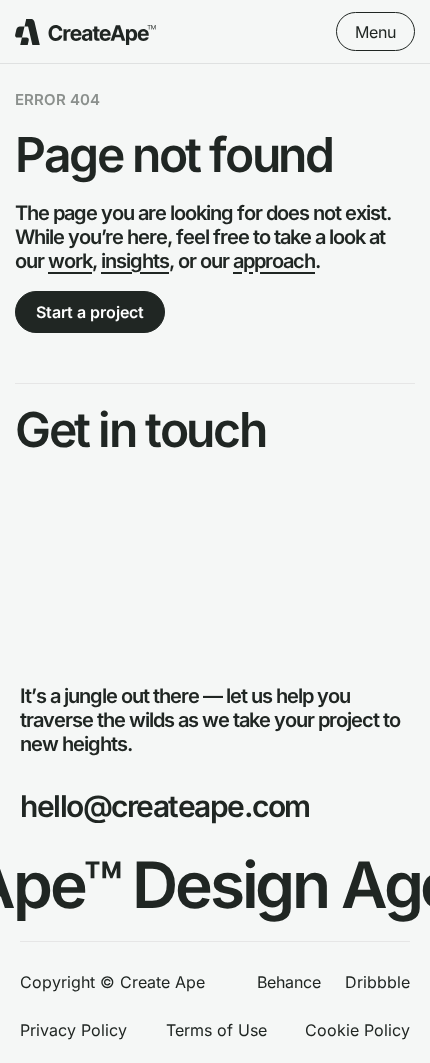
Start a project (90, 312)
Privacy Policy (73, 1031)
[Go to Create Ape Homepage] (85, 32)
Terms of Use (216, 1031)
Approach (53, 517)
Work (35, 489)
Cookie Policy (357, 1031)
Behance (289, 983)
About (39, 546)
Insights (46, 574)
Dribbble (377, 983)
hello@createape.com (165, 806)
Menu (375, 32)
